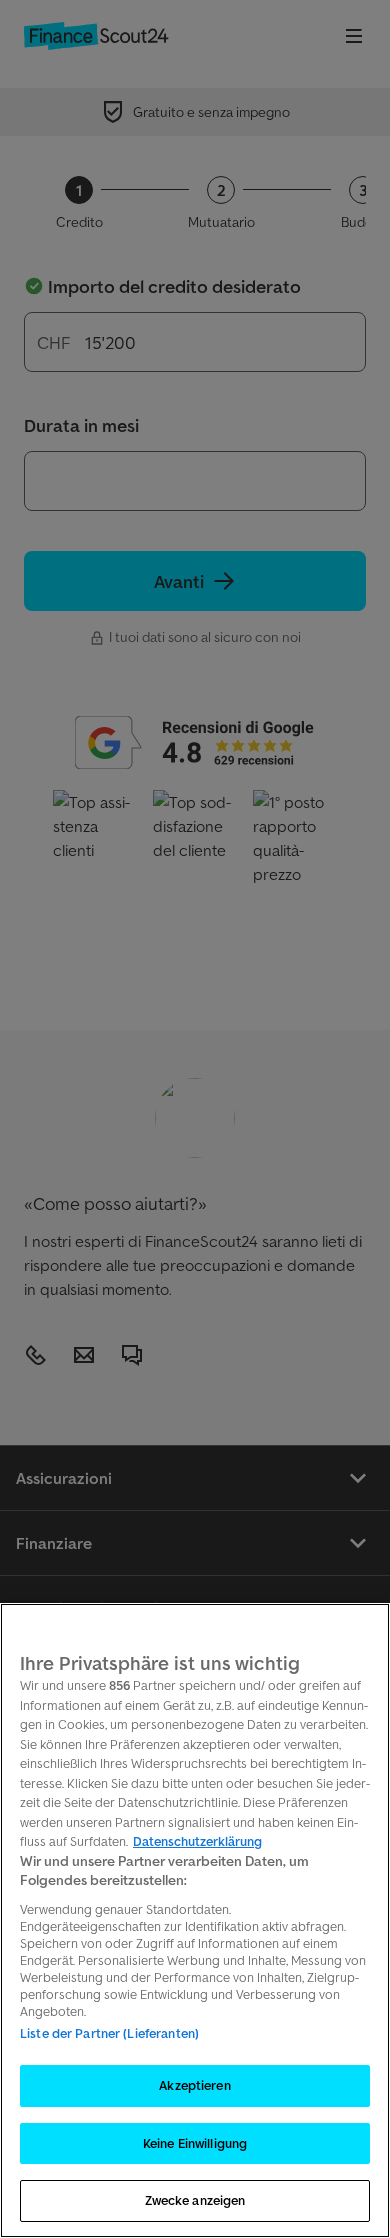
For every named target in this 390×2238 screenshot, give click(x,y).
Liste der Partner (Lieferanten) (109, 2033)
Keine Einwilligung (195, 2143)
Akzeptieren (194, 2085)
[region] (195, 1920)
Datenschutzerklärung (197, 1841)
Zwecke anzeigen (195, 2200)
